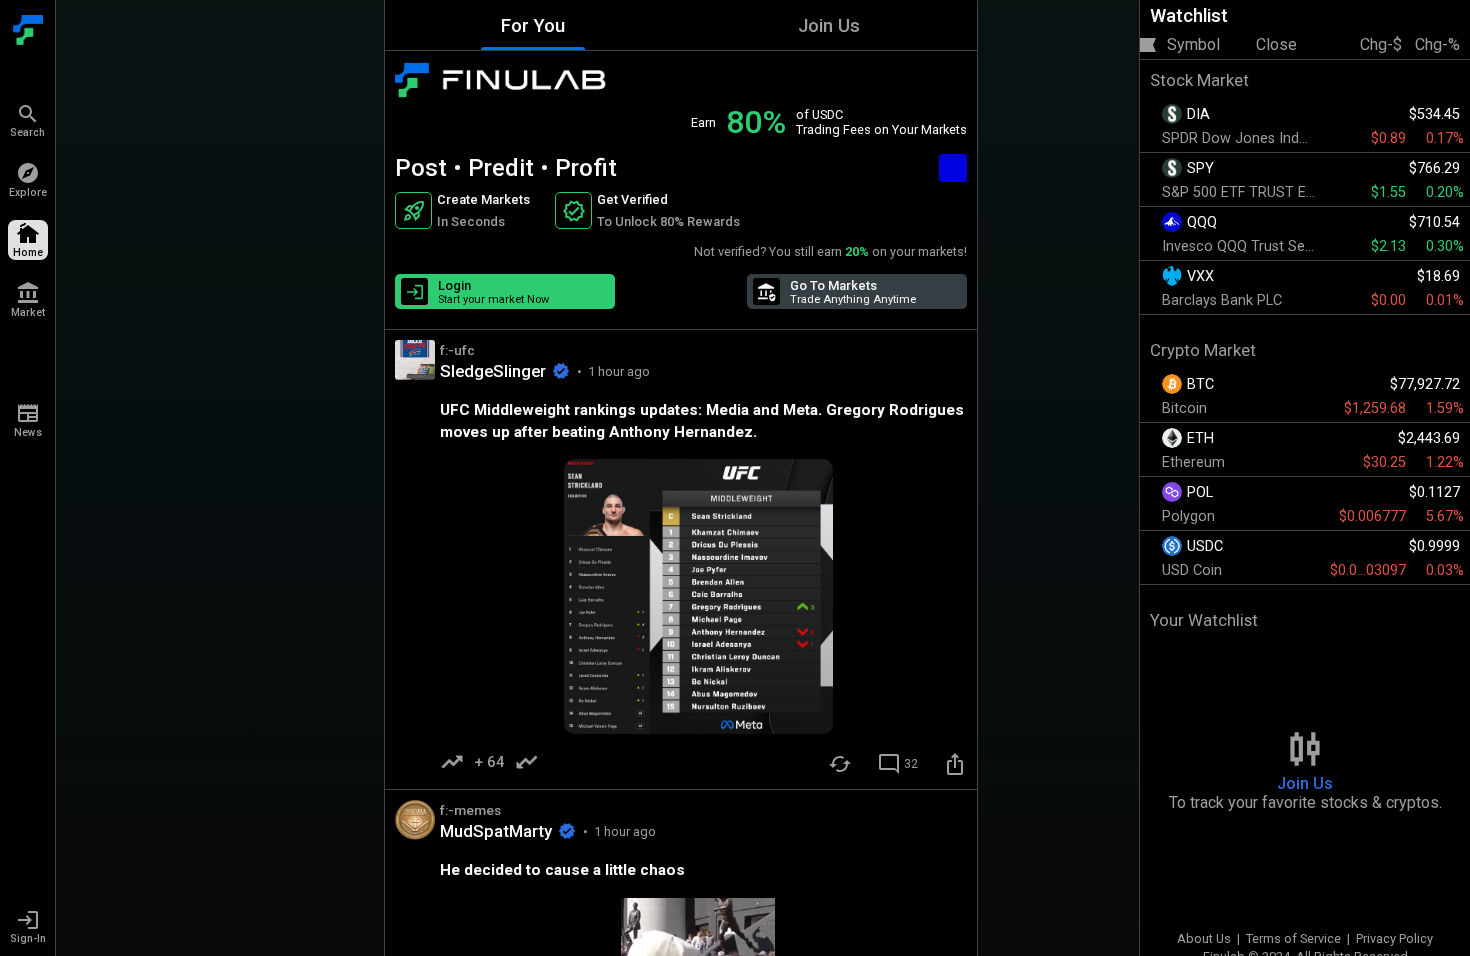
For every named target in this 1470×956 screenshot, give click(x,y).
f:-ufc (457, 350)
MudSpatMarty (496, 831)
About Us (1204, 938)
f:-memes (470, 810)
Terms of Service (1293, 938)
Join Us (829, 25)
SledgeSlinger (493, 371)
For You (533, 25)
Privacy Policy (1394, 938)
